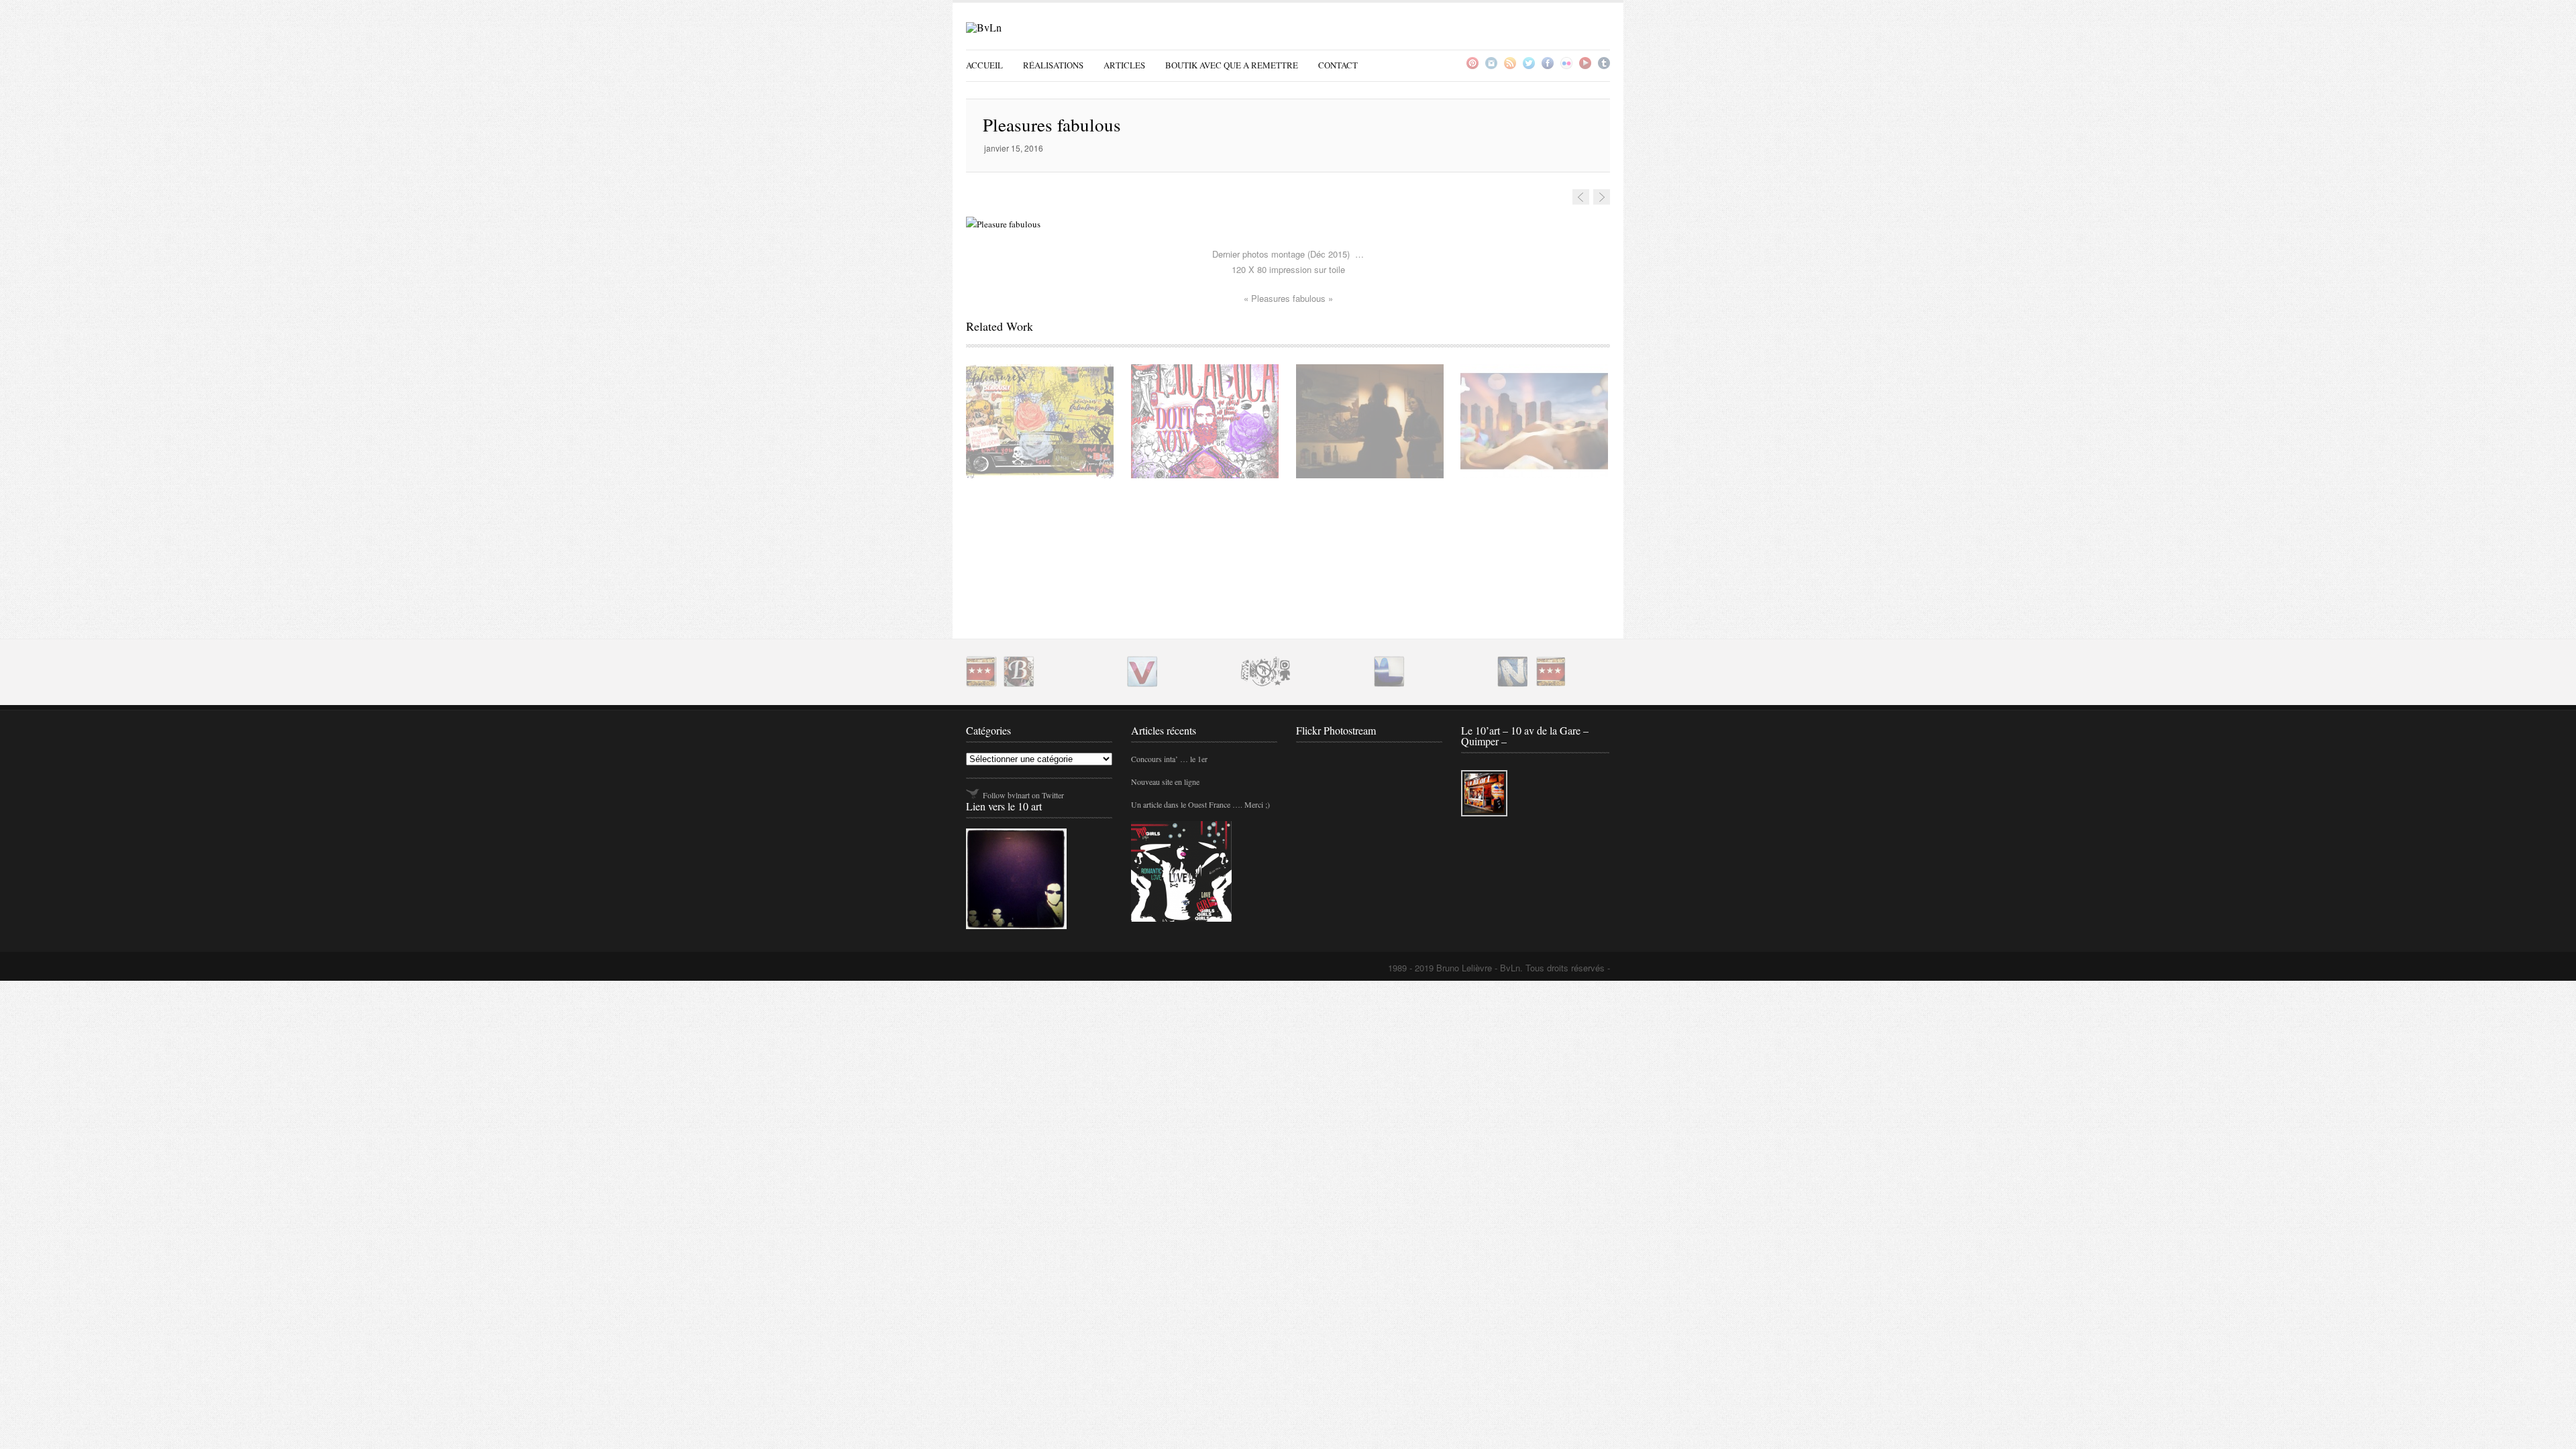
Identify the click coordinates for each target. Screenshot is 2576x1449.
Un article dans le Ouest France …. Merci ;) (1200, 804)
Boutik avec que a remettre (1232, 65)
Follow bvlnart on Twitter (1023, 795)
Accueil (984, 65)
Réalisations (1053, 65)
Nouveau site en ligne (1165, 782)
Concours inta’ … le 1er (1169, 759)
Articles (1124, 65)
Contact (1338, 65)
